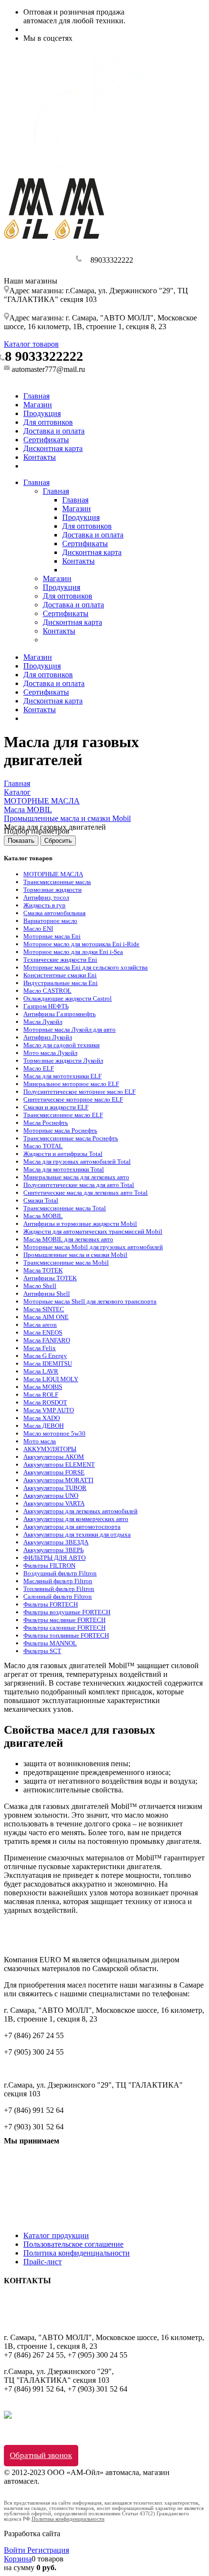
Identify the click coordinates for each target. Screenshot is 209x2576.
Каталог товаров (31, 344)
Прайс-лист (43, 2262)
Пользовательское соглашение (73, 2244)
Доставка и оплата (54, 431)
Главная (36, 396)
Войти (16, 2550)
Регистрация (48, 2550)
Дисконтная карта (53, 448)
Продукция (42, 413)
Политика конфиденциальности (77, 2253)
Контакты (40, 457)
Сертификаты (46, 440)
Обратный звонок (41, 2455)
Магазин (38, 405)
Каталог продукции (56, 2235)
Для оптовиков (48, 422)
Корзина (18, 2559)
